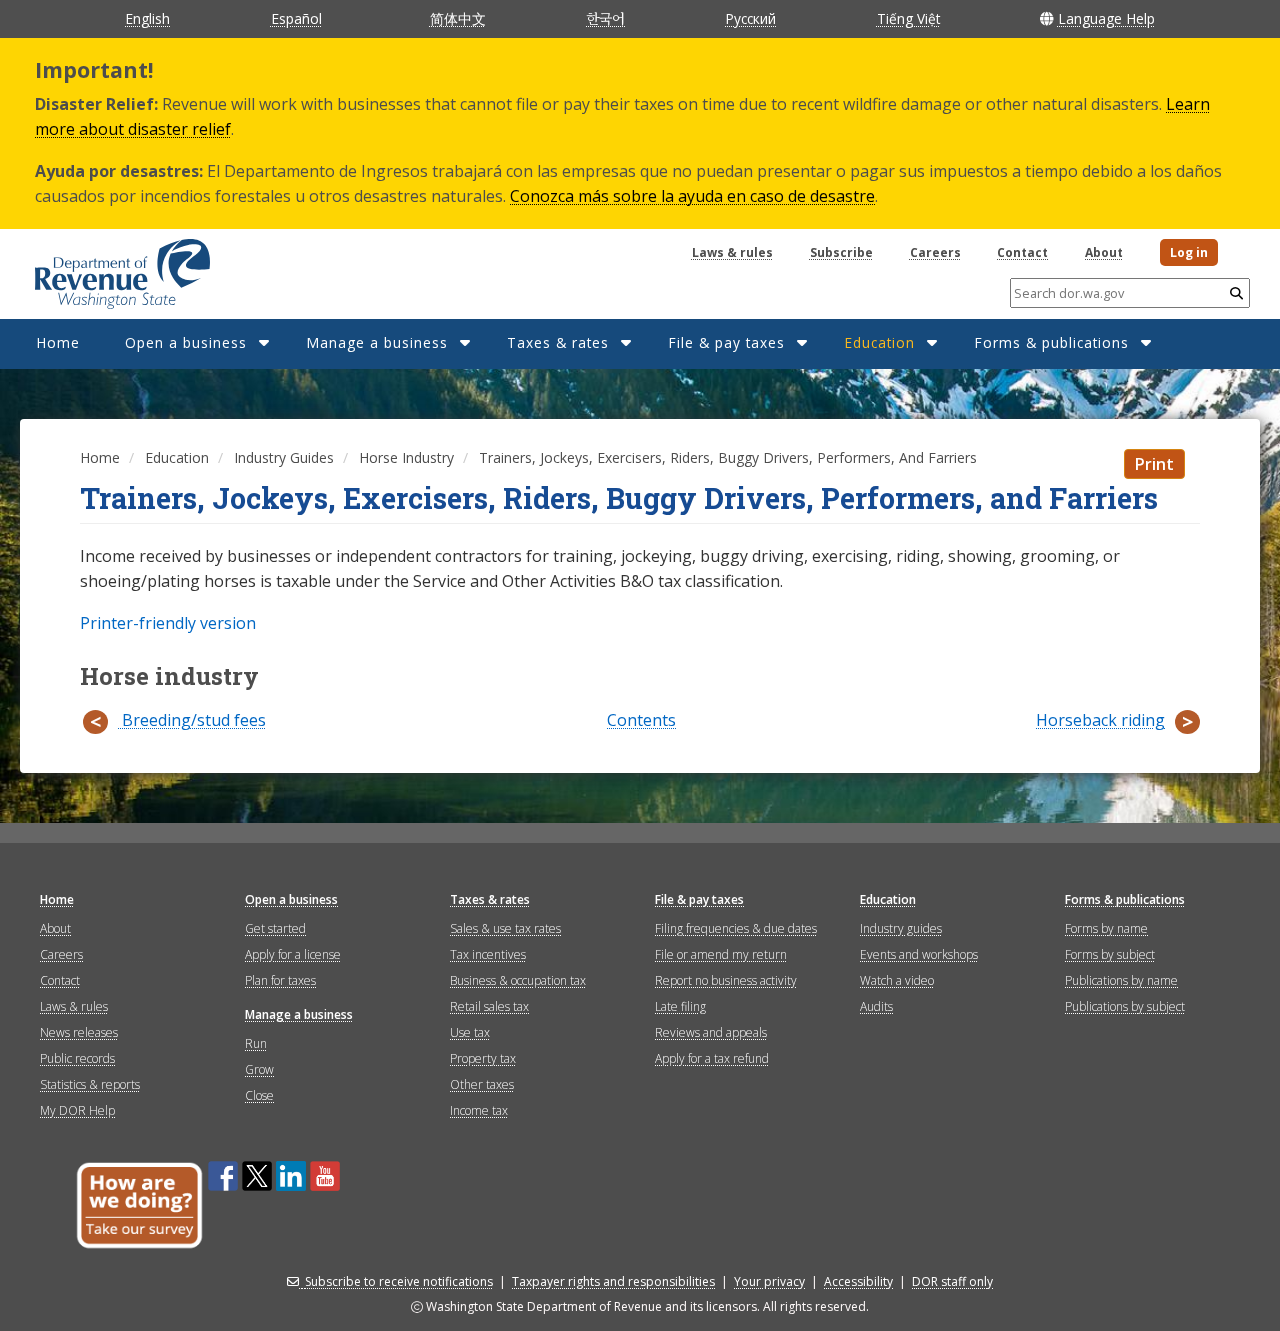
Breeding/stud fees (192, 720)
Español (296, 18)
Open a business (186, 342)
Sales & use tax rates (505, 928)
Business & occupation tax (518, 980)
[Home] (97, 267)
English (147, 18)
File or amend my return (721, 954)
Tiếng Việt (908, 18)
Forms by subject (1110, 954)
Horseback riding (1100, 720)
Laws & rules (732, 252)
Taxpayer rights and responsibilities (613, 1281)
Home (58, 342)
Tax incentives (488, 954)
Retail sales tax (489, 1006)
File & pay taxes (726, 342)
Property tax (483, 1058)
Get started (275, 928)
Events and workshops (919, 954)
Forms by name (1106, 928)
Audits (876, 1006)
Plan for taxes (280, 980)
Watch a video (897, 980)
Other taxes (482, 1084)
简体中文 (458, 18)
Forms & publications (1051, 342)
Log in (1189, 252)
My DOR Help (77, 1110)
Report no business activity (726, 980)
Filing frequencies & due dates (736, 928)
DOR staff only (952, 1281)
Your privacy (769, 1281)
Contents (641, 721)
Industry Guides (284, 457)
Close (259, 1095)
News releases (79, 1032)
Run (256, 1043)
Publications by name (1121, 980)
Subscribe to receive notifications (399, 1281)
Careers (935, 252)
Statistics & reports (90, 1084)
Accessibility (858, 1281)
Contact (1022, 252)
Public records (77, 1058)
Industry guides (901, 928)
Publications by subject (1125, 1006)
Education (879, 342)
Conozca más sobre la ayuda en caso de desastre (692, 196)
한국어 (605, 18)
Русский (750, 18)
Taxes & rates (558, 342)
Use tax (470, 1032)
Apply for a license (293, 954)
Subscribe (841, 252)
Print (1154, 464)
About (1104, 252)
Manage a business (377, 342)
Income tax (479, 1110)
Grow (259, 1069)
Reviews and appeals (711, 1032)
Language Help (1106, 18)
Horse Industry (406, 457)
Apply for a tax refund (712, 1058)
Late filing (680, 1006)
